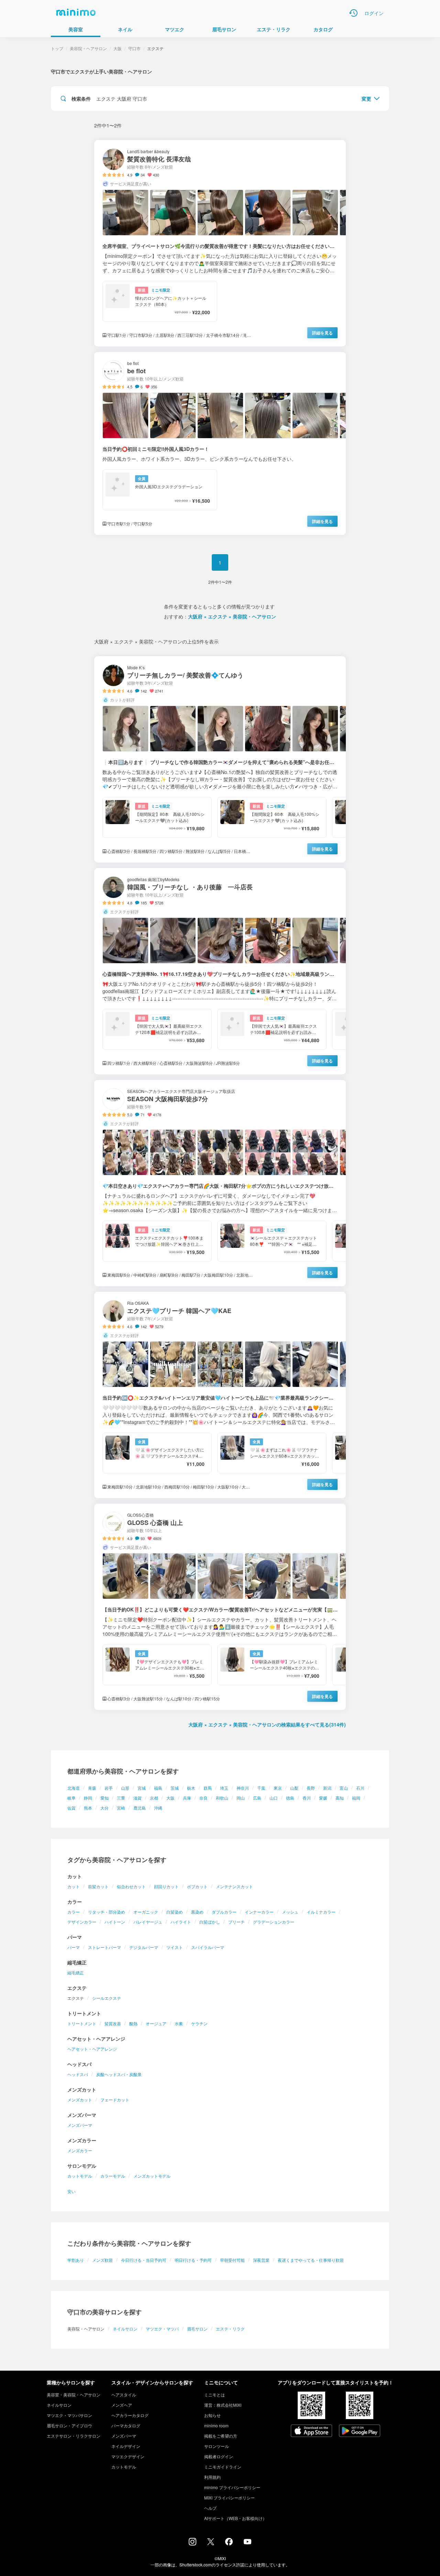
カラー (74, 1912)
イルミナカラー (321, 1912)
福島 (158, 1788)
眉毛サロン (197, 2329)
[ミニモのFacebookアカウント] (229, 2543)
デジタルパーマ (144, 1947)
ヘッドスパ (78, 2074)
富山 (344, 1788)
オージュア (156, 2023)
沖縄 (158, 1808)
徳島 (290, 1798)
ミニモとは (214, 2395)
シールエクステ (107, 1998)
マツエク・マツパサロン (69, 2415)
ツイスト (175, 1947)
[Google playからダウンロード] (360, 2431)
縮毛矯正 (76, 1973)
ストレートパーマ (104, 1947)
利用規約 (212, 2477)
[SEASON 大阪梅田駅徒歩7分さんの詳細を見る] (220, 1183)
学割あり (76, 2260)
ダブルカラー (224, 1912)
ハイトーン (115, 1922)
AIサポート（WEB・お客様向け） (235, 2518)
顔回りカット (166, 1886)
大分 (104, 1808)
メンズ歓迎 (102, 2260)
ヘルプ (210, 2508)
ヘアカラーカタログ (130, 2415)
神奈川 (243, 1788)
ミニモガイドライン (223, 2467)
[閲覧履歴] (353, 13)
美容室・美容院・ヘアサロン (74, 2395)
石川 (360, 1788)
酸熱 (133, 2023)
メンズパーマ (80, 2125)
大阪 (170, 1798)
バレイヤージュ (148, 1922)
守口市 (134, 48)
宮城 (142, 1788)
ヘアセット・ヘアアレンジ (92, 2049)
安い (71, 2191)
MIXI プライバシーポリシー (229, 2498)
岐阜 (71, 1798)
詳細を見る (322, 333)
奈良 (203, 1798)
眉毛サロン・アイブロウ (69, 2425)
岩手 (109, 1788)
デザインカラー (82, 1922)
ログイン (374, 13)
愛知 (104, 1798)
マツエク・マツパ (162, 2329)
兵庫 (187, 1798)
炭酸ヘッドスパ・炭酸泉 (119, 2074)
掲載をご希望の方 (221, 2436)
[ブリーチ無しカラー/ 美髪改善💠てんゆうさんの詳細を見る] (220, 759)
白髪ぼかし (210, 1922)
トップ (57, 48)
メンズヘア (122, 2405)
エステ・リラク (230, 2329)
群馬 (208, 1788)
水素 (179, 2023)
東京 (278, 1788)
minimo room (216, 2425)
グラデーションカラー (274, 1922)
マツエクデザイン (128, 2456)
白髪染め (175, 1912)
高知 (340, 1798)
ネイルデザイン (126, 2446)
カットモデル (80, 2176)
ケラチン (199, 2023)
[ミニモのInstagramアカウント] (192, 2543)
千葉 (261, 1788)
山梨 (294, 1788)
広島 (257, 1798)
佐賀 (71, 1808)
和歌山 (222, 1798)
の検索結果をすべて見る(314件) (267, 1724)
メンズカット (80, 2100)
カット (74, 1886)
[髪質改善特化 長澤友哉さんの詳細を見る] (220, 243)
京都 (154, 1798)
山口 (274, 1798)
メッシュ (290, 1912)
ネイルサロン (125, 2329)
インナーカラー (259, 1912)
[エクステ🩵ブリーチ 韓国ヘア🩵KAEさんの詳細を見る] (220, 1395)
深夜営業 (261, 2260)
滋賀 (137, 1798)
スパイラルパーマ (208, 1947)
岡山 (241, 1798)
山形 (125, 1788)
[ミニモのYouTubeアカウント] (247, 2542)
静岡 (88, 1798)
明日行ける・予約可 (193, 2260)
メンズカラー (80, 2150)
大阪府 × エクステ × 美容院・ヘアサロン (232, 616)
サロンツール (217, 2446)
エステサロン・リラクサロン (74, 2436)
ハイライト (181, 1922)
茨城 (175, 1788)
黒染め (197, 1912)
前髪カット (98, 1886)
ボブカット (197, 1886)
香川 (307, 1798)
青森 (92, 1788)
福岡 (356, 1798)
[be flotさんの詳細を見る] (220, 443)
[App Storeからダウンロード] (311, 2431)
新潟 (327, 1788)
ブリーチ (236, 1922)
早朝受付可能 (232, 2260)
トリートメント (82, 2023)
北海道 (74, 1788)
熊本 (88, 1808)
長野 (311, 1788)
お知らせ (212, 2415)
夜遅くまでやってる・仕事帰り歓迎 (311, 2260)
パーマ (74, 1947)
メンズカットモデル (152, 2176)
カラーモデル (113, 2176)
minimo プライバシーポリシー (232, 2487)
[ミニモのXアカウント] (211, 2543)
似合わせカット (131, 1886)
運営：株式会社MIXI (223, 2405)
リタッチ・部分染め (107, 1912)
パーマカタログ (126, 2425)
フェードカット (115, 2100)
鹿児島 (140, 1808)
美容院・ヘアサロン (88, 48)
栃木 (191, 1788)
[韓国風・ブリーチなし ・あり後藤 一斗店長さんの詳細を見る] (220, 971)
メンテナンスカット (234, 1886)
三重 (121, 1798)
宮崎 (121, 1808)
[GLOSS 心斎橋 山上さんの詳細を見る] (220, 1607)
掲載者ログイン (219, 2456)
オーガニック (146, 1912)
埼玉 (224, 1788)
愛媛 (323, 1798)
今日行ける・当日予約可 (144, 2260)
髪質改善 (113, 2023)
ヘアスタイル (124, 2395)
